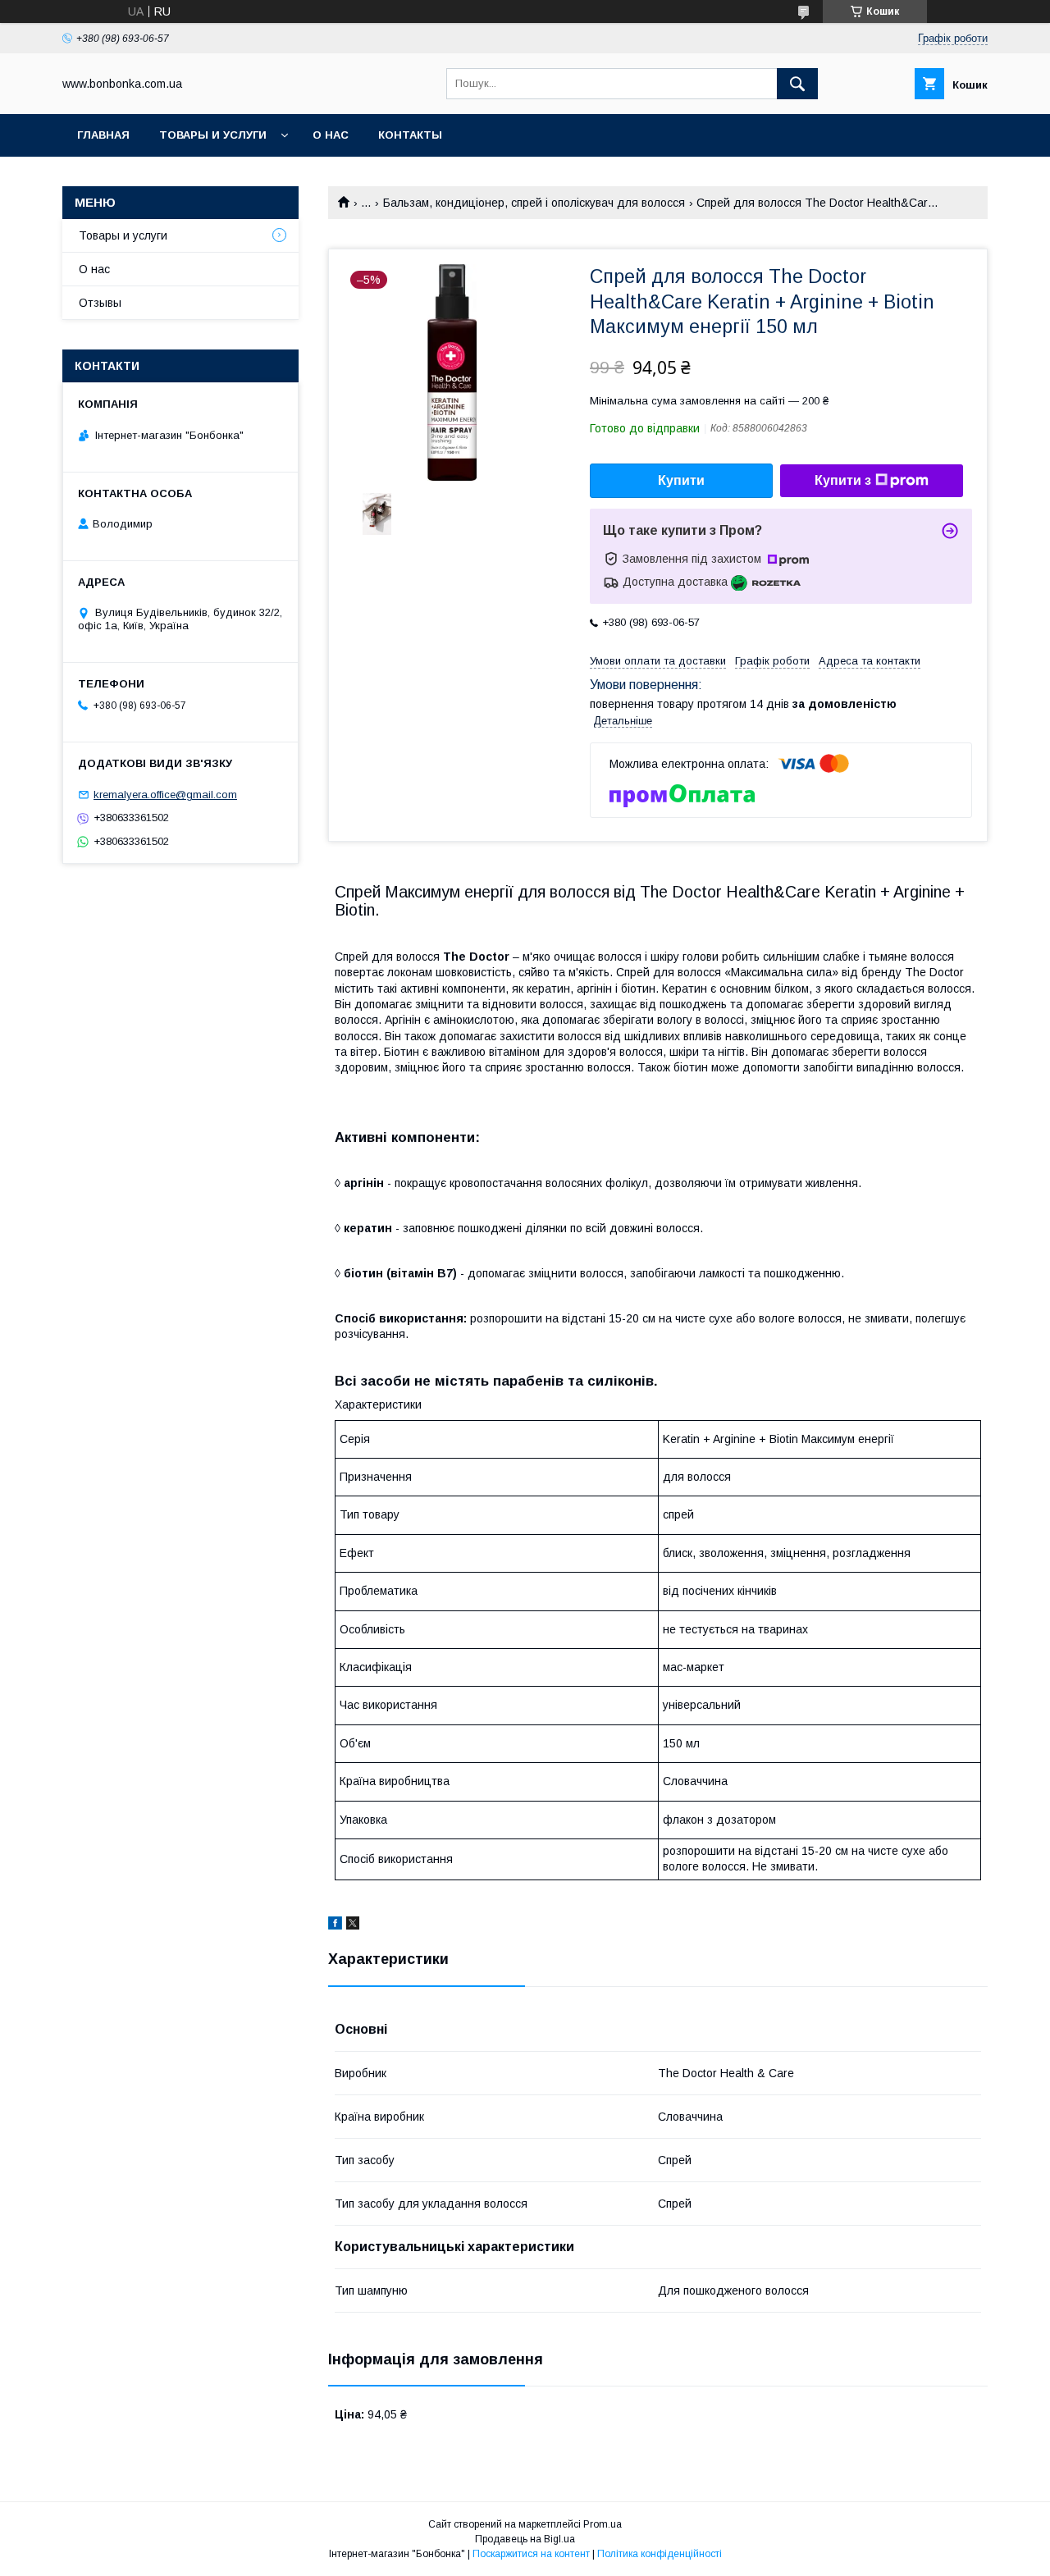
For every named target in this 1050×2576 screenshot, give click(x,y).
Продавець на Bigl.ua (525, 2539)
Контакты (410, 135)
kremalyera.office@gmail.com (165, 795)
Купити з (843, 480)
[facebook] (335, 1925)
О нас (331, 135)
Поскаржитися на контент (531, 2554)
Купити (681, 480)
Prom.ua (603, 2524)
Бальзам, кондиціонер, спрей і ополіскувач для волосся (534, 203)
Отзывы (100, 303)
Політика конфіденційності (660, 2554)
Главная (103, 135)
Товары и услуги (213, 135)
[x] (353, 1925)
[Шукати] (797, 84)
